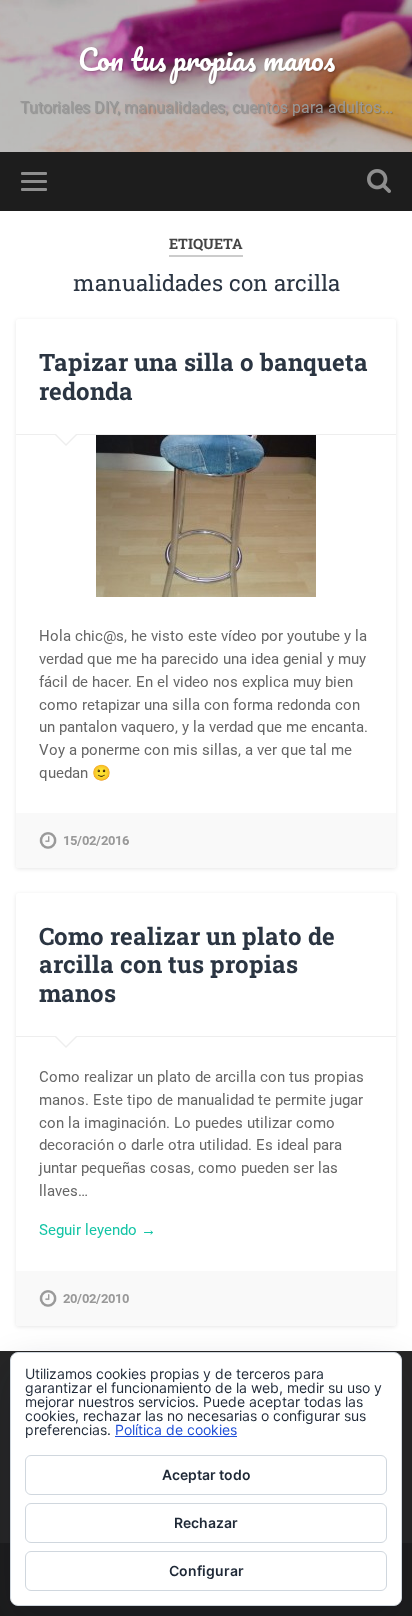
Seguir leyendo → (97, 1230)
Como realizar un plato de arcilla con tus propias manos (187, 965)
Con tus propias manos (206, 59)
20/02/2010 (96, 1298)
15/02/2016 (96, 840)
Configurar (206, 1570)
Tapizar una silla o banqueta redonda (203, 376)
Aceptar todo (206, 1474)
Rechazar (206, 1522)
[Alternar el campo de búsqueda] (379, 181)
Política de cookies (176, 1429)
